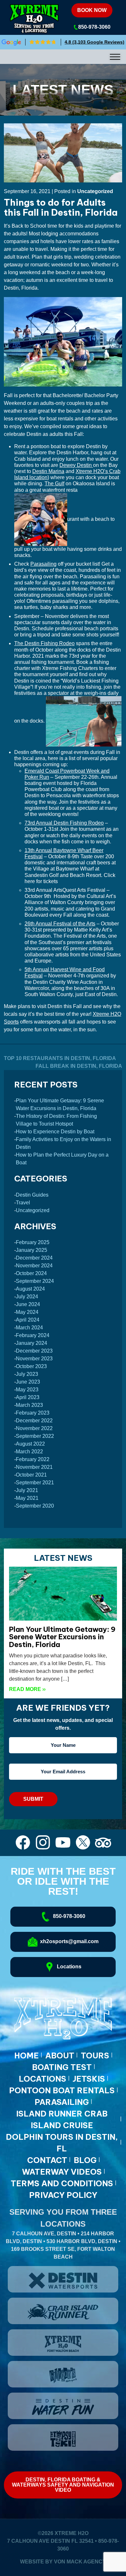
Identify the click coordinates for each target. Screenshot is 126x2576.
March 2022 (29, 1452)
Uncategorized (95, 191)
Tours (95, 2056)
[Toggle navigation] (63, 57)
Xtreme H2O (72, 2533)
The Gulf (54, 484)
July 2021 (27, 1490)
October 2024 (31, 1273)
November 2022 (34, 1428)
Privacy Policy (63, 2195)
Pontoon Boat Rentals (62, 2090)
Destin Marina (48, 471)
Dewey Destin (76, 465)
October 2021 (31, 1475)
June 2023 (28, 1382)
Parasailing (43, 564)
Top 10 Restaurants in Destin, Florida (60, 1058)
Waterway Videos (62, 2172)
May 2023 (27, 1390)
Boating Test (62, 2067)
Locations (42, 2079)
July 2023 (27, 1374)
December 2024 (34, 1258)
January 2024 (31, 1343)
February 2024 (33, 1335)
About (60, 2056)
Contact (47, 2160)
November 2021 (34, 1467)
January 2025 (31, 1250)
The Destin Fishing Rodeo (44, 643)
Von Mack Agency (80, 2562)
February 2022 (33, 1459)
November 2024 (34, 1266)
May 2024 (27, 1312)
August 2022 (30, 1444)
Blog (85, 2160)
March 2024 (29, 1328)
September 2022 (35, 1436)
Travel (23, 1203)
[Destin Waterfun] (63, 2406)
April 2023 (28, 1397)
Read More (27, 1689)
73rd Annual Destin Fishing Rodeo (64, 823)
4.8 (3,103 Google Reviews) (94, 42)
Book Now (92, 10)
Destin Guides (32, 1195)
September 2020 (35, 1506)
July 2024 (27, 1297)
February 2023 (33, 1413)
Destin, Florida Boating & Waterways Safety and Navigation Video (63, 2485)
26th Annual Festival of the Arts (60, 924)
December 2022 (34, 1421)
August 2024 (30, 1289)
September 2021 (35, 1483)
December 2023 (34, 1351)
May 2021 (27, 1498)
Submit (33, 1799)
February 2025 (33, 1242)
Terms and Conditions (62, 2183)
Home (26, 2056)
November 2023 (34, 1359)
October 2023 (31, 1366)
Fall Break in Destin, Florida (79, 1066)
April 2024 (28, 1320)
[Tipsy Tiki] (63, 2437)
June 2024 (28, 1304)
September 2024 (35, 1281)
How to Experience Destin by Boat (55, 1132)
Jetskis (89, 2079)
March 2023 (29, 1405)
